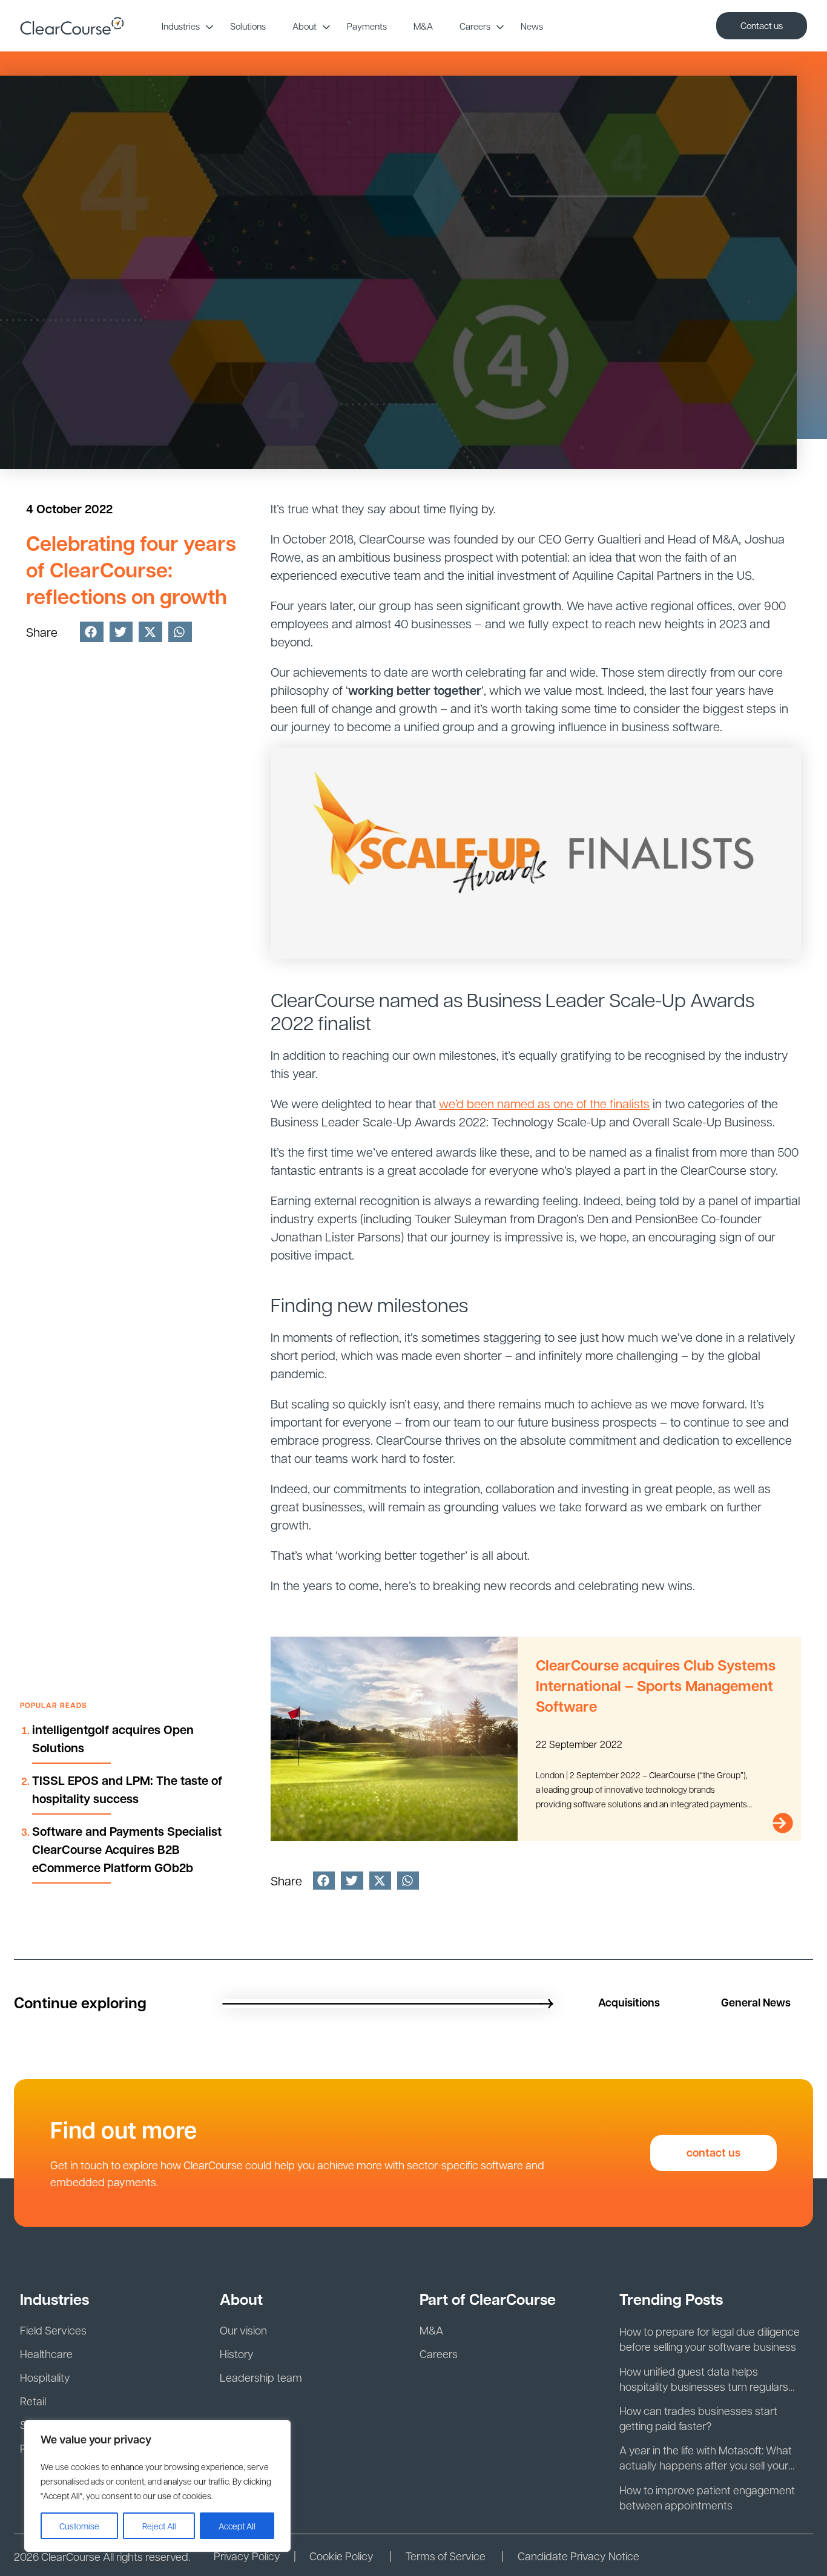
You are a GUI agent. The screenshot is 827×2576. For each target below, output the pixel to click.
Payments (367, 26)
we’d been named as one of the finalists (544, 1103)
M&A (423, 26)
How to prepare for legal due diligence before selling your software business (710, 2339)
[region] (157, 2486)
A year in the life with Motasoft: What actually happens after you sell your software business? (706, 2458)
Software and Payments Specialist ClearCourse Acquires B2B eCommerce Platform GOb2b (127, 1849)
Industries (181, 26)
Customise (79, 2526)
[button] (92, 632)
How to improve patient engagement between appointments (707, 2497)
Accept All (237, 2526)
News (532, 26)
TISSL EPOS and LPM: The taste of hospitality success (127, 1789)
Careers (475, 26)
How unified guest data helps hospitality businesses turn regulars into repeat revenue (704, 2379)
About (305, 26)
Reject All (159, 2526)
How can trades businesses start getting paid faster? (698, 2418)
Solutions (248, 26)
